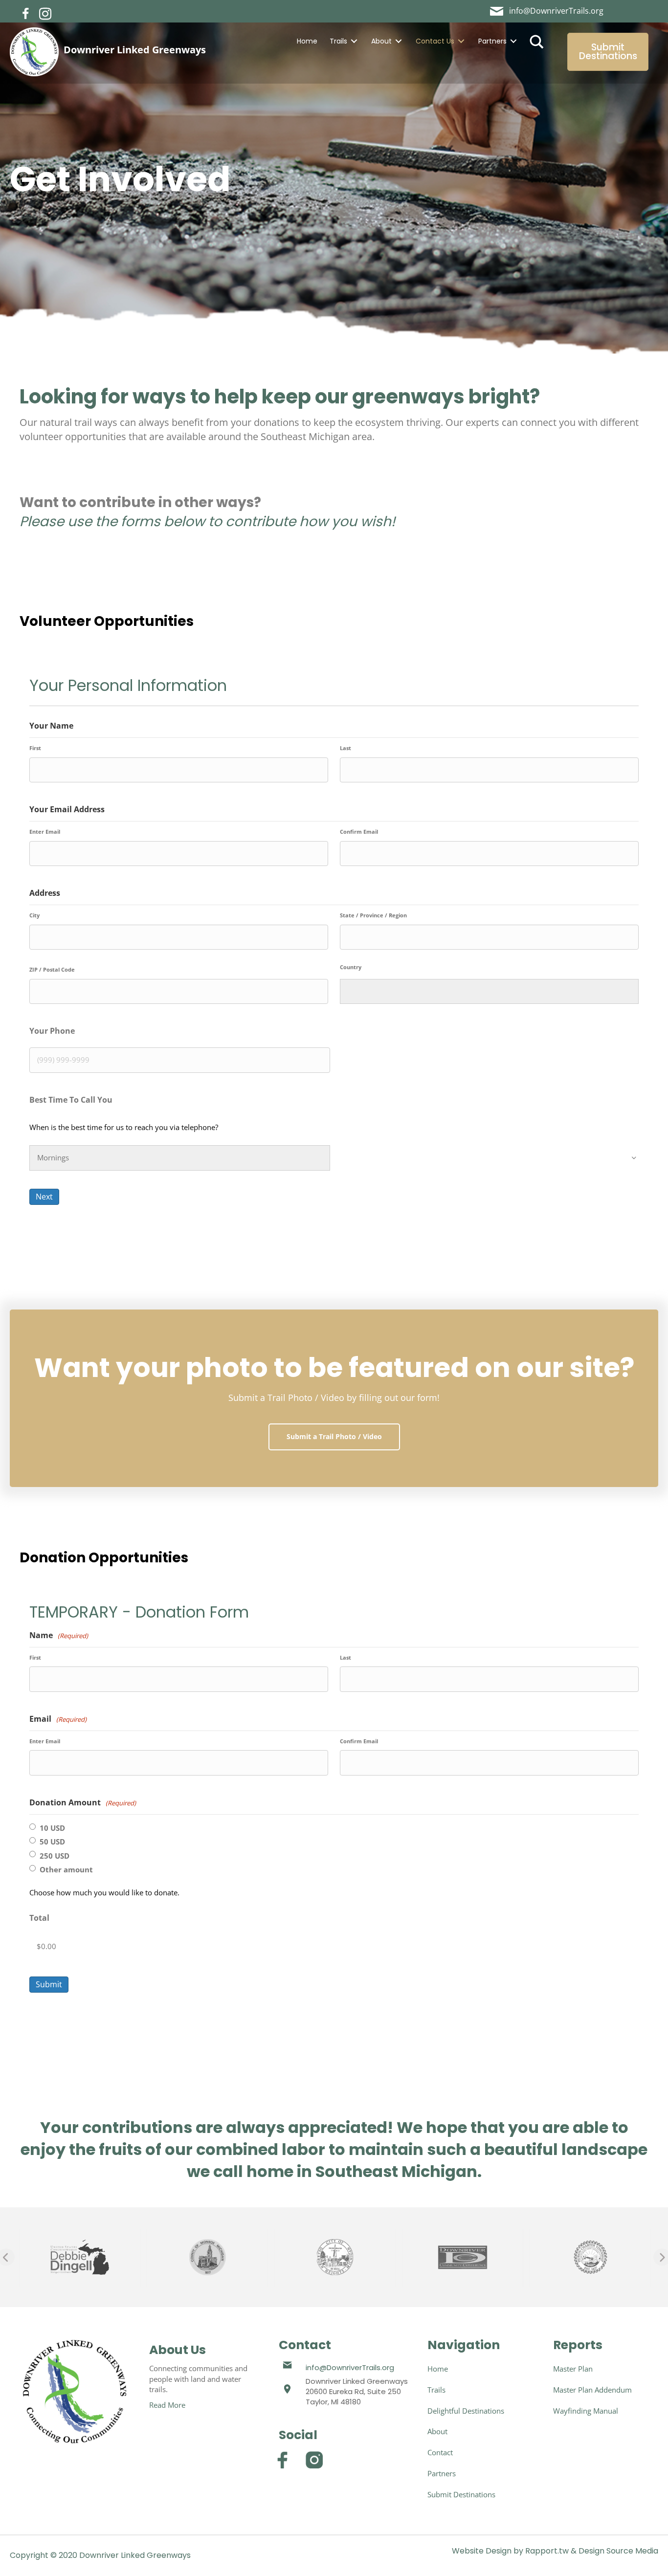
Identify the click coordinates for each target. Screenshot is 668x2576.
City (34, 915)
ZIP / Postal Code (52, 969)
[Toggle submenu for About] (399, 41)
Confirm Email (359, 832)
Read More (167, 2405)
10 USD (52, 1828)
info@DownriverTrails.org (350, 2367)
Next (44, 1197)
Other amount (66, 1869)
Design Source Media (618, 2551)
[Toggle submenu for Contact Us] (461, 41)
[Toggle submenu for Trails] (354, 41)
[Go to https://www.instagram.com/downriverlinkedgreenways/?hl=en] (314, 2460)
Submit (49, 1984)
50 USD (52, 1842)
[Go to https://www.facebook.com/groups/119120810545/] (282, 2460)
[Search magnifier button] (537, 41)
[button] (26, 14)
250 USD (55, 1856)
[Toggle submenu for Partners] (513, 41)
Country (351, 967)
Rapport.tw (547, 2551)
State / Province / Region (373, 915)
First (35, 748)
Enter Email (45, 832)
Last (345, 748)
